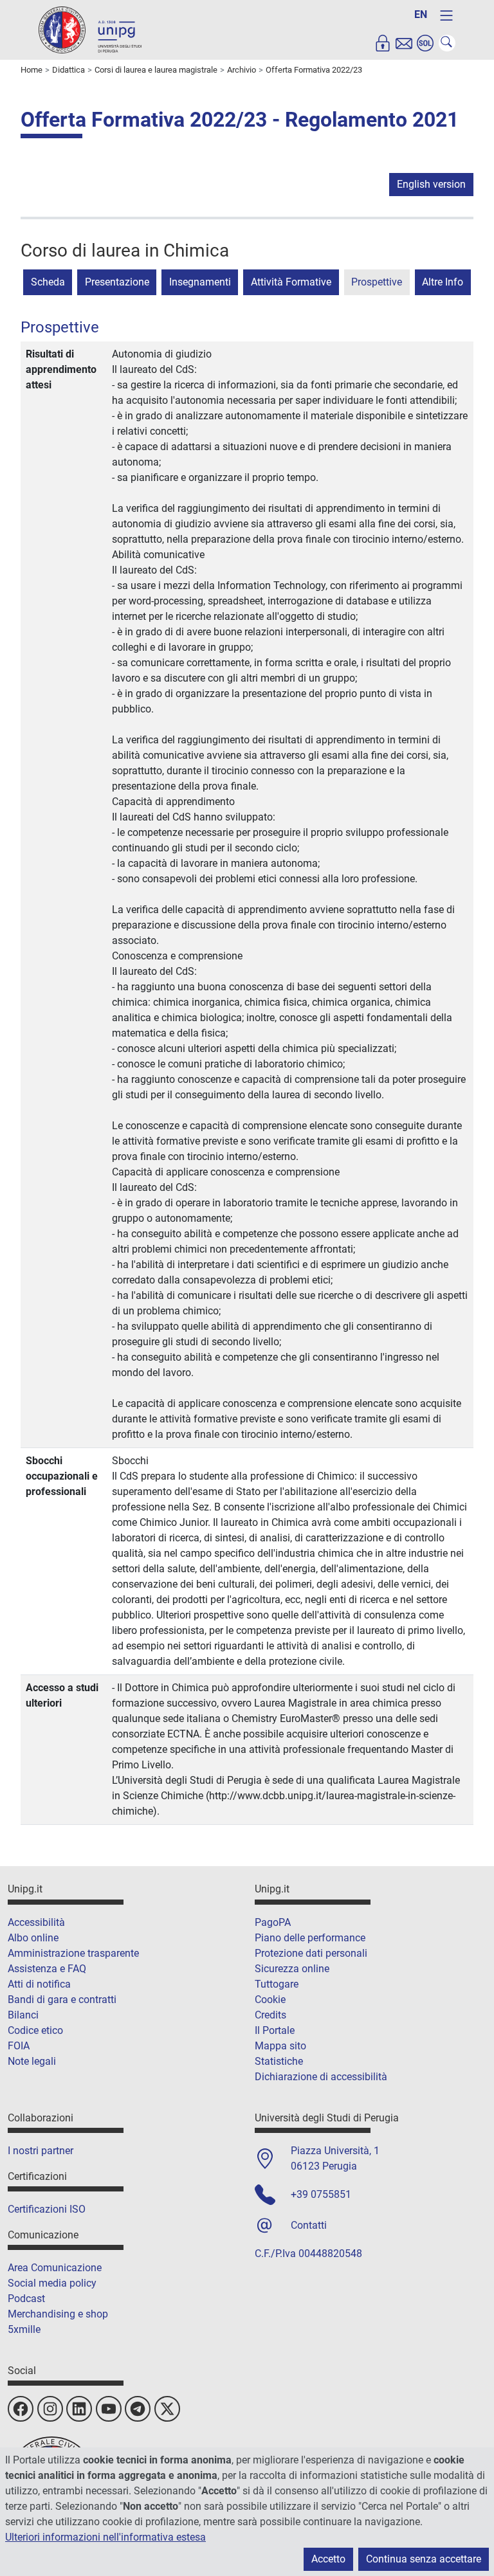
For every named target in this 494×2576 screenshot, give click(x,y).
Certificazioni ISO (47, 2209)
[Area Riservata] (383, 43)
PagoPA (273, 1922)
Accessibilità (36, 1922)
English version (431, 184)
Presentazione (117, 282)
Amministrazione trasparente (73, 1953)
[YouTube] (109, 2409)
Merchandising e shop (58, 2314)
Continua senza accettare (424, 2559)
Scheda (48, 282)
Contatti (309, 2225)
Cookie (270, 2000)
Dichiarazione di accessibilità (321, 2077)
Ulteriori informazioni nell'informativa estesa (105, 2537)
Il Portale (275, 2030)
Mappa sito (280, 2046)
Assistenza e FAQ (47, 1969)
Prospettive (377, 282)
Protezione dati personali (311, 1953)
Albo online (33, 1938)
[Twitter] (167, 2409)
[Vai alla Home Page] (90, 29)
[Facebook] (21, 2409)
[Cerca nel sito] (447, 43)
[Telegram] (138, 2409)
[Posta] (404, 43)
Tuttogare (277, 1984)
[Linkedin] (79, 2409)
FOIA (19, 2046)
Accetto (328, 2559)
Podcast (26, 2299)
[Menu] (446, 15)
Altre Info (443, 282)
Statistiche (279, 2061)
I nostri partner (41, 2151)
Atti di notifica (39, 1984)
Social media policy (52, 2283)
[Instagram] (50, 2409)
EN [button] (421, 14)
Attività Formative (291, 282)
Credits (270, 2015)
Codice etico (35, 2030)
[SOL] (425, 43)
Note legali (32, 2061)
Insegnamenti (200, 282)
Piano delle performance (310, 1938)
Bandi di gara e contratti (62, 2000)
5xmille (24, 2329)
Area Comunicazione (55, 2268)
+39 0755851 (321, 2194)
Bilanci (23, 2015)
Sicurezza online (292, 1969)
